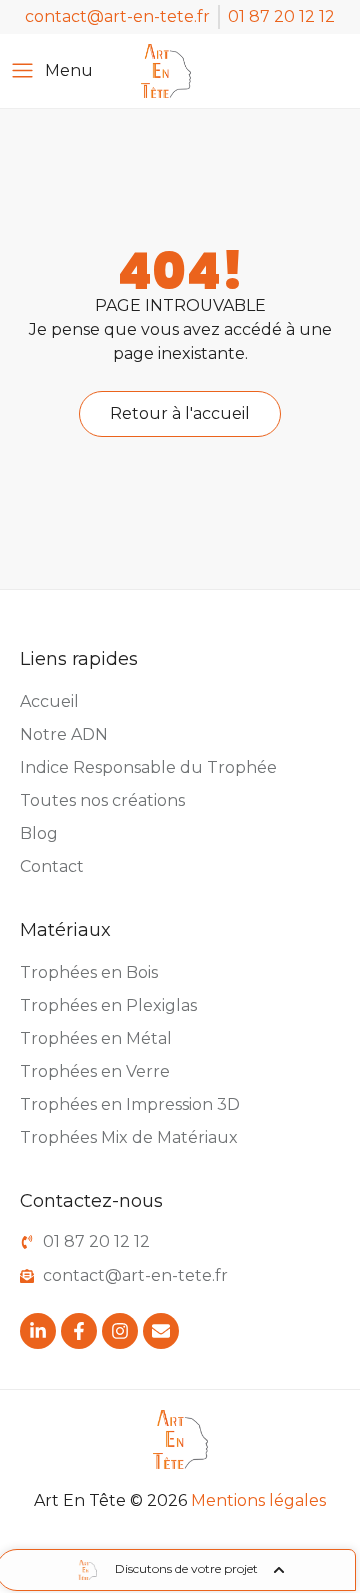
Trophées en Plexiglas (108, 1005)
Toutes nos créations (102, 800)
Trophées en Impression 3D (130, 1104)
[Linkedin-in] (38, 1331)
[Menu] (22, 70)
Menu (69, 70)
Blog (39, 833)
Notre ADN (64, 734)
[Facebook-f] (79, 1331)
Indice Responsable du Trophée (148, 767)
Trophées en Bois (89, 972)
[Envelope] (161, 1331)
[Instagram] (120, 1331)
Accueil (49, 701)
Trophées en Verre (95, 1071)
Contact (52, 866)
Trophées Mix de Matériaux (129, 1137)
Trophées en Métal (96, 1038)
